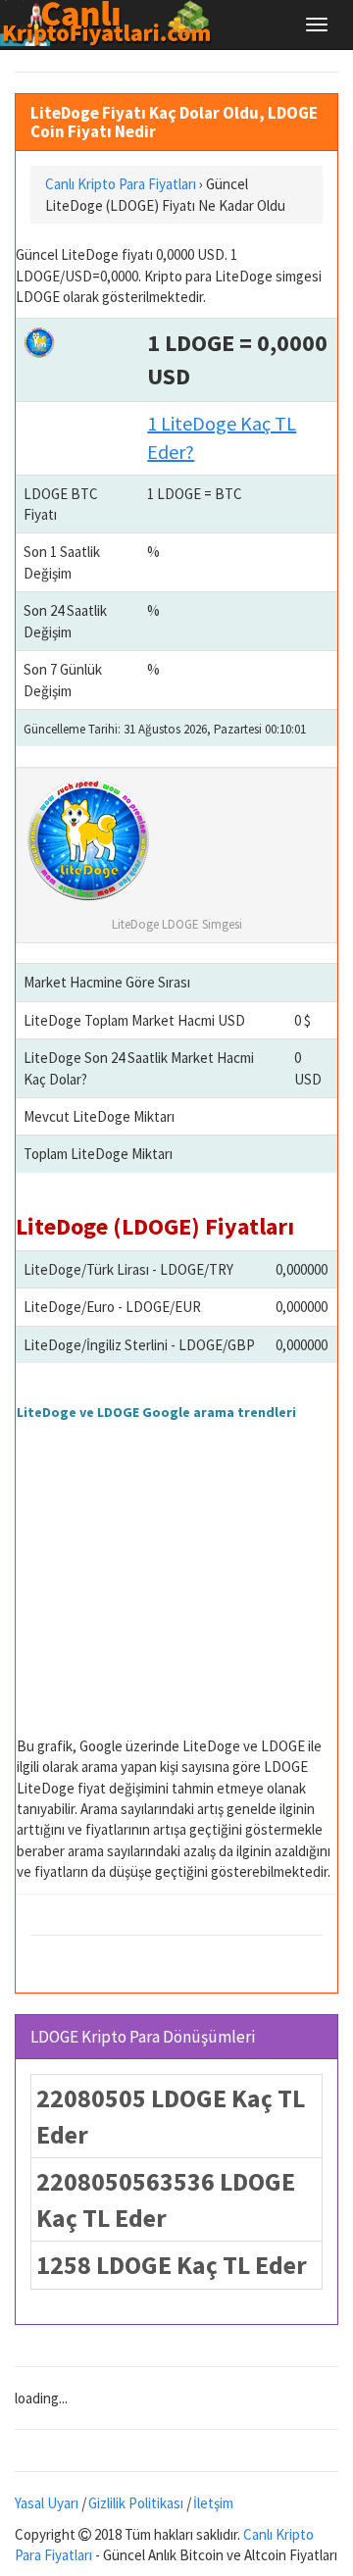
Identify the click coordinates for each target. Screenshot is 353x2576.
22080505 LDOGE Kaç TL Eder (171, 2116)
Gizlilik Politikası (136, 2503)
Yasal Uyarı (47, 2503)
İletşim (213, 2503)
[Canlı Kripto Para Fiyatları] (111, 24)
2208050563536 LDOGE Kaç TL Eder (166, 2199)
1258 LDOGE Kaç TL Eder (172, 2265)
